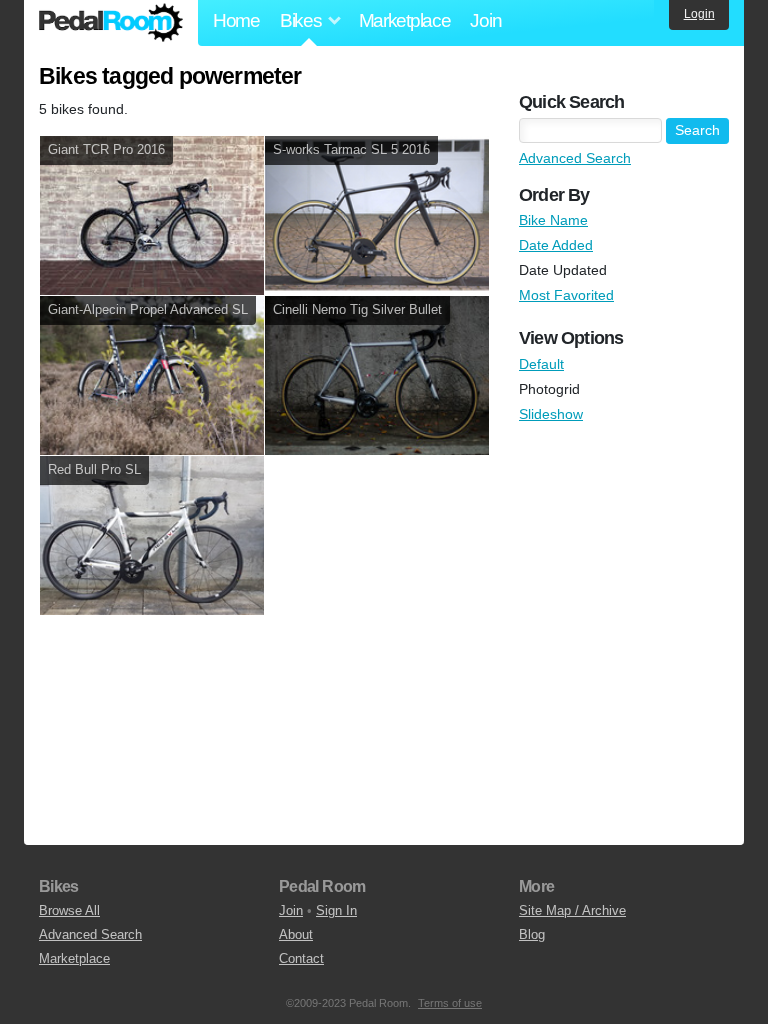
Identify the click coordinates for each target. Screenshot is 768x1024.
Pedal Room (111, 23)
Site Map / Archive (572, 910)
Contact (301, 958)
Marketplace (405, 20)
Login (699, 14)
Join (485, 20)
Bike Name (553, 220)
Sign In (336, 910)
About (296, 934)
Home (236, 20)
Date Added (556, 245)
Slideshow (551, 414)
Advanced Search (575, 158)
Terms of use (450, 1003)
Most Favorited (566, 295)
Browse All (69, 910)
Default (541, 364)
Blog (532, 934)
